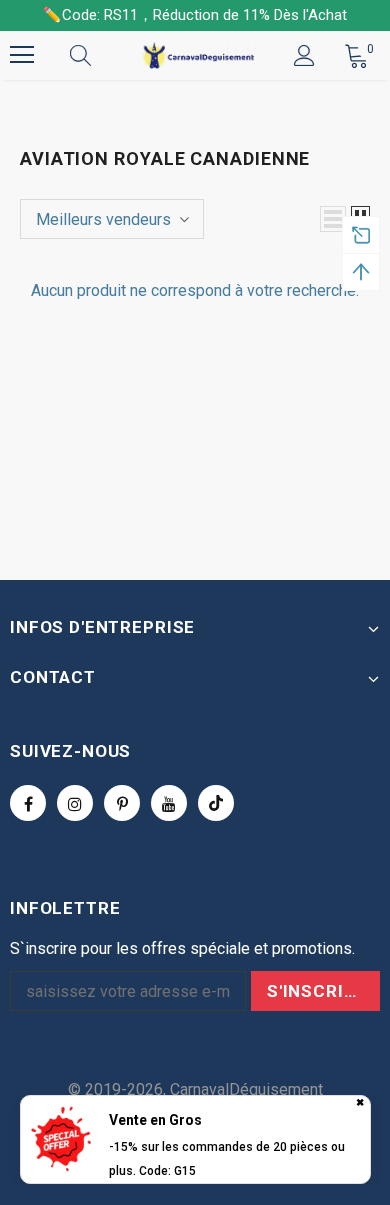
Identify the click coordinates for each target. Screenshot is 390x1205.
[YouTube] (169, 803)
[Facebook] (28, 803)
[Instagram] (75, 803)
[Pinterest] (122, 803)
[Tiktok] (216, 803)
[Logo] (197, 54)
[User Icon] (304, 55)
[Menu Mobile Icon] (22, 55)
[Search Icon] (100, 55)
